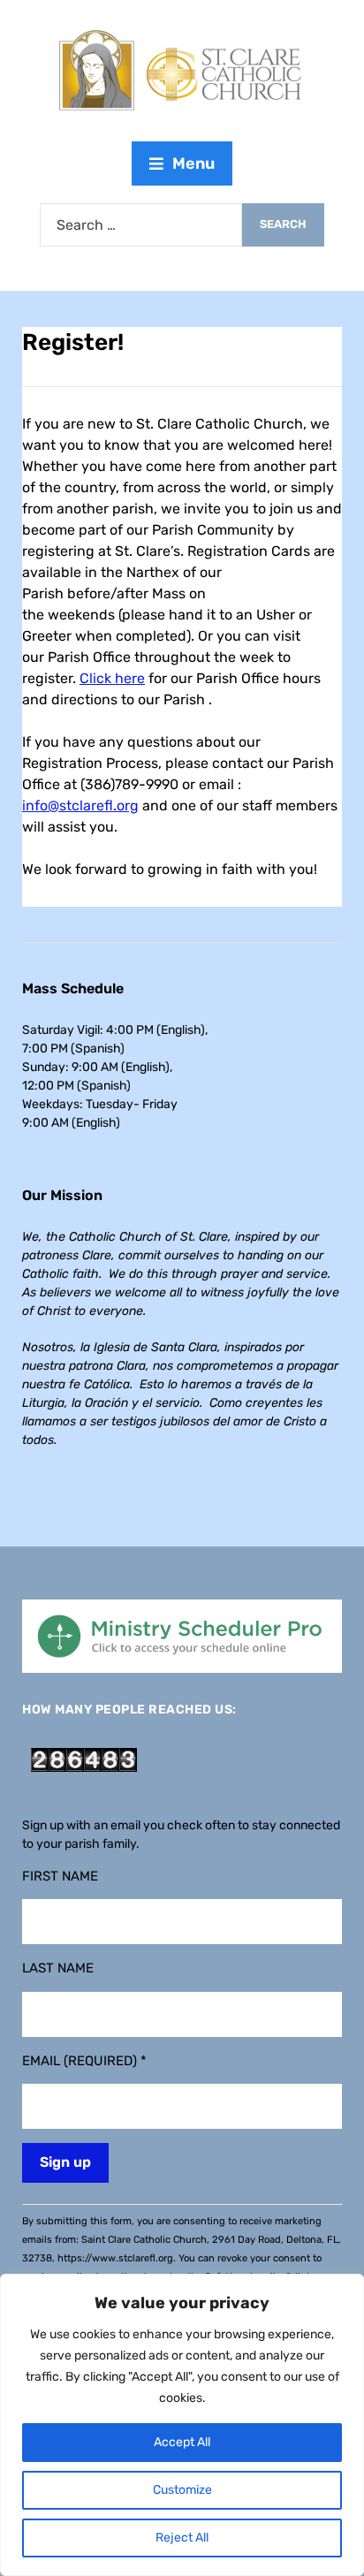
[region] (182, 2425)
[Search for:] (141, 225)
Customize (182, 2490)
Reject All (182, 2538)
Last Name (58, 1968)
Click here (112, 678)
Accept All (182, 2442)
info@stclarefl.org (80, 805)
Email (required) (84, 2061)
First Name (60, 1876)
